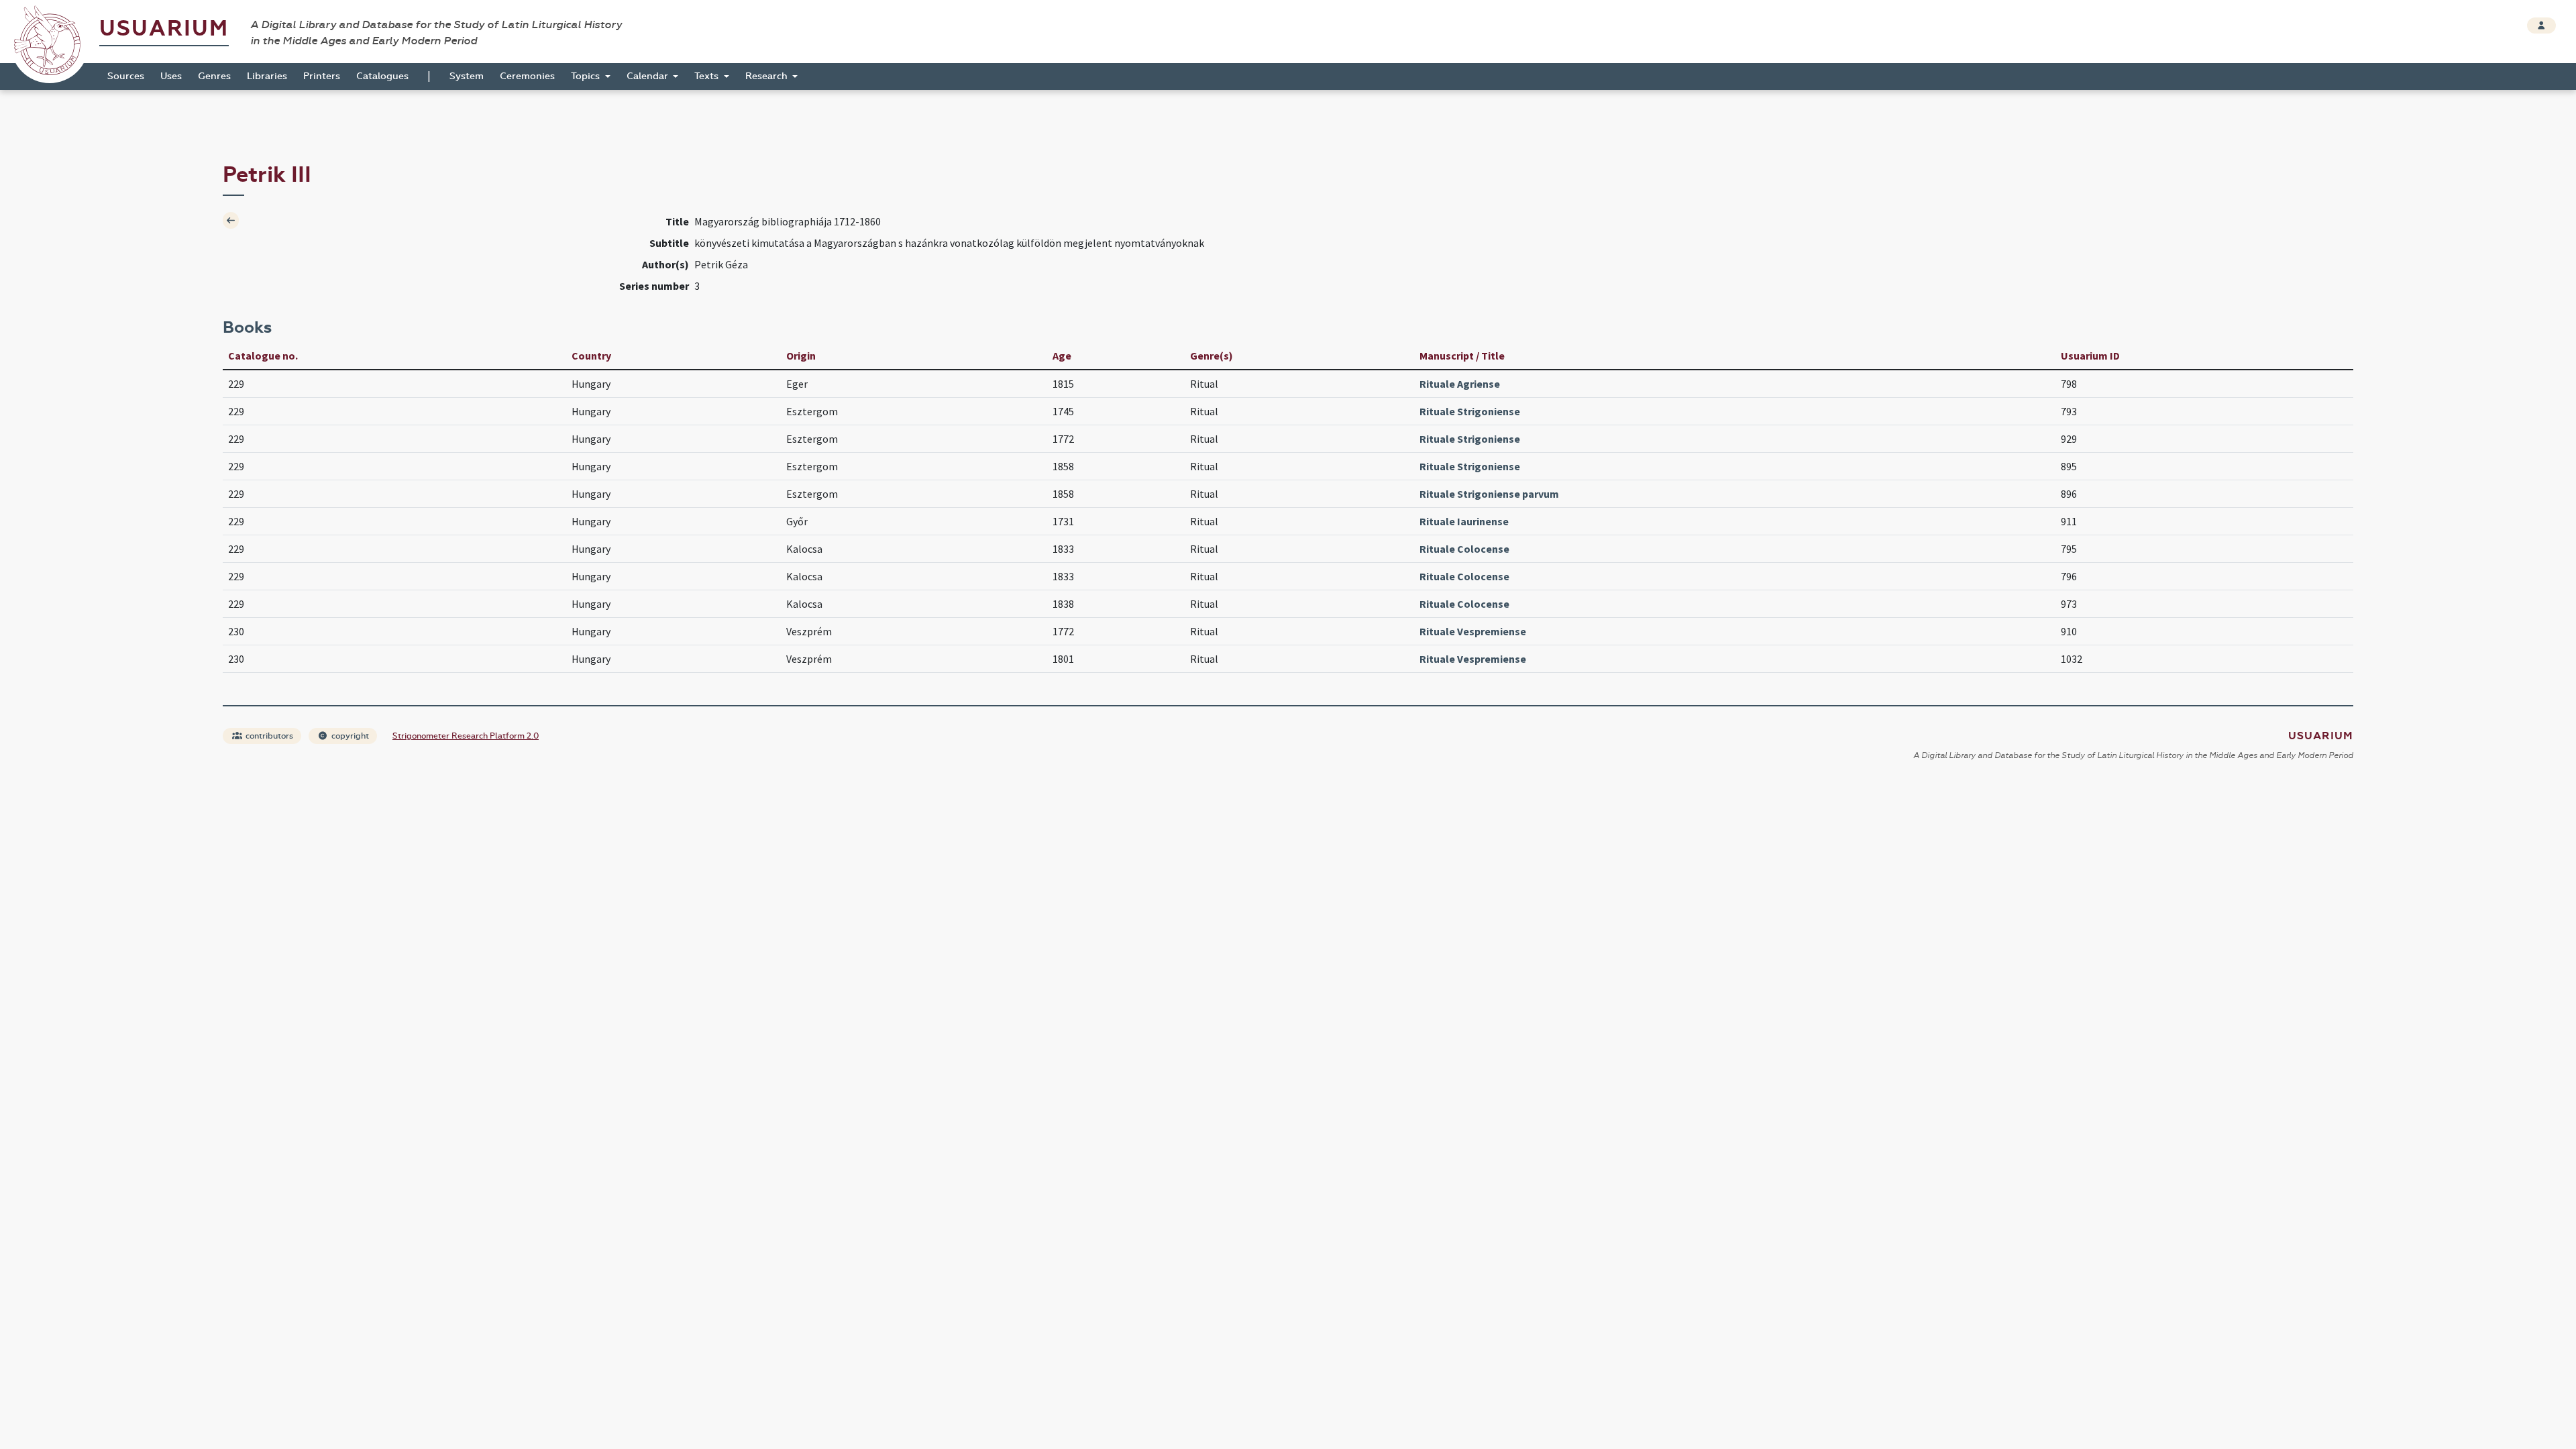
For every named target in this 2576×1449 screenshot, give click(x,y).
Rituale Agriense (1460, 384)
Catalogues (382, 76)
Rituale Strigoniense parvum (1489, 494)
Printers (322, 76)
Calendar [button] (649, 76)
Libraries (267, 76)
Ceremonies (527, 76)
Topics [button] (587, 76)
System (467, 76)
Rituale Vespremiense (1473, 631)
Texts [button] (708, 76)
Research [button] (768, 76)
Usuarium (164, 29)
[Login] (2541, 25)
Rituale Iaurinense (1464, 521)
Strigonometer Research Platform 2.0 (466, 736)
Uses (171, 76)
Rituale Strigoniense (1470, 411)
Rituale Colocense (1464, 549)
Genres (214, 76)
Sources (126, 76)
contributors (268, 736)
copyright (349, 736)
